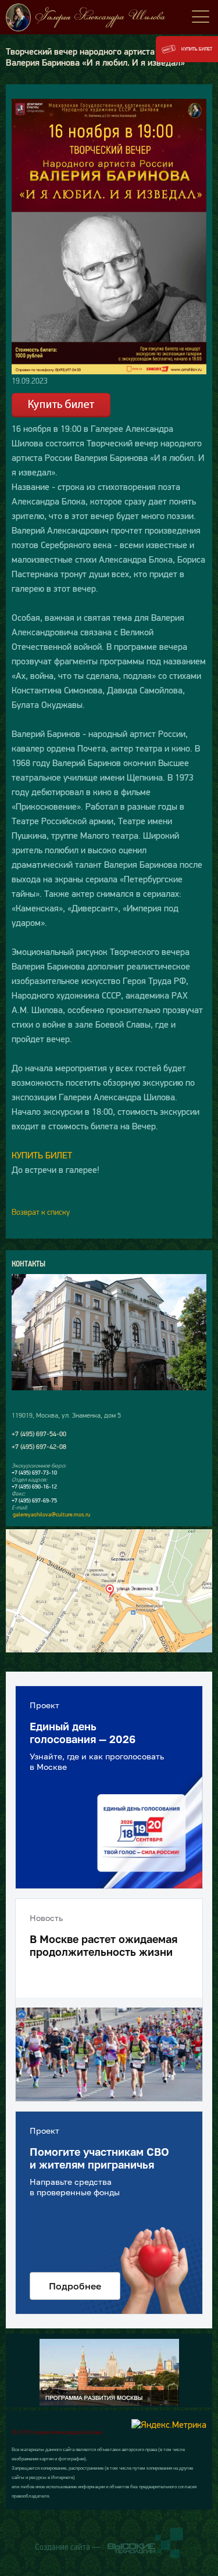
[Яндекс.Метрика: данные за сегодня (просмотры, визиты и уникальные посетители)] (169, 2424)
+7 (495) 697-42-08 (39, 1447)
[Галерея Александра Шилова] (109, 17)
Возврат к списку (41, 1212)
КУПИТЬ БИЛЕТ (42, 1155)
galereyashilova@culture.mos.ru (51, 1514)
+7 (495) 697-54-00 (39, 1434)
